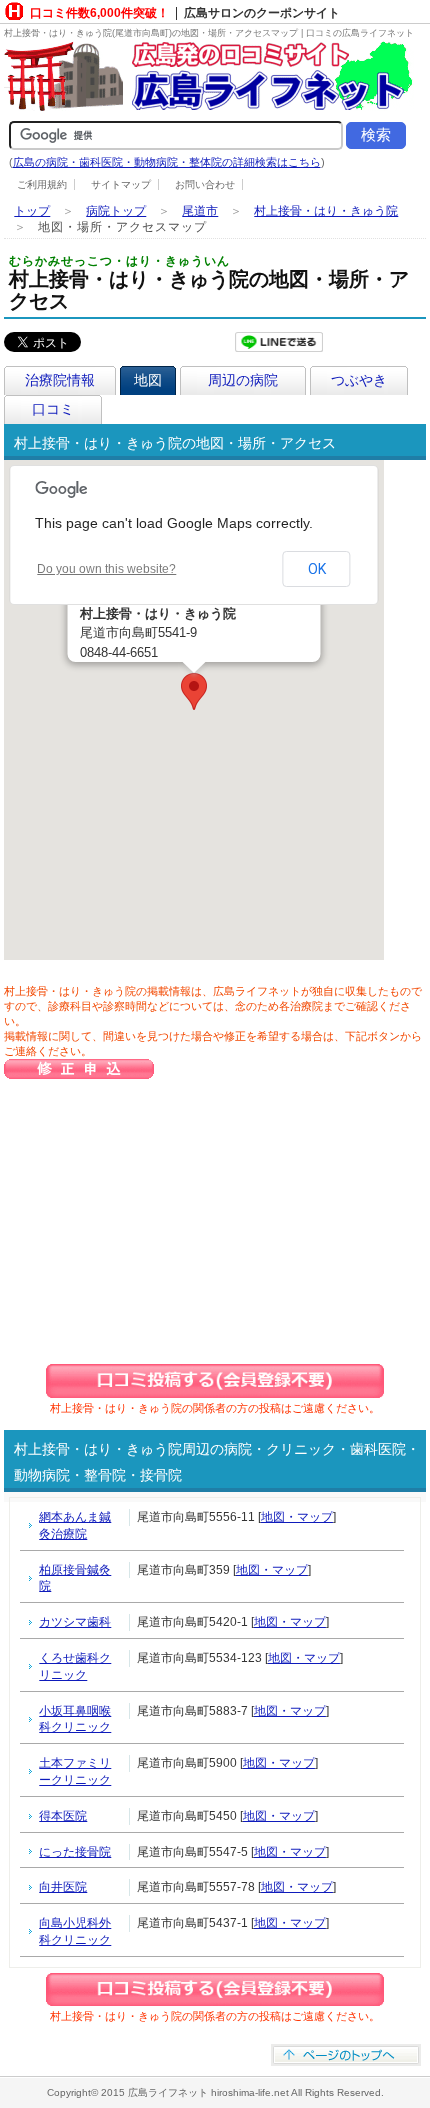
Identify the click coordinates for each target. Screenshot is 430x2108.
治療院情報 (60, 380)
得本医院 (63, 1816)
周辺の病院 (243, 380)
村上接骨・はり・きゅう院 (326, 211)
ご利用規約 (42, 184)
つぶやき (359, 380)
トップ (32, 211)
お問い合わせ (205, 184)
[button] (194, 691)
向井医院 (63, 1887)
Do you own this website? (106, 569)
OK (317, 569)
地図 (148, 380)
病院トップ (116, 211)
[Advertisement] (193, 1221)
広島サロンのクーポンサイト (262, 13)
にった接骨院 (75, 1852)
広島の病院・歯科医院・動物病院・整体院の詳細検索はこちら (167, 162)
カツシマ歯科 (75, 1622)
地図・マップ (297, 1517)
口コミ (53, 409)
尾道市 (200, 211)
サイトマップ (121, 184)
